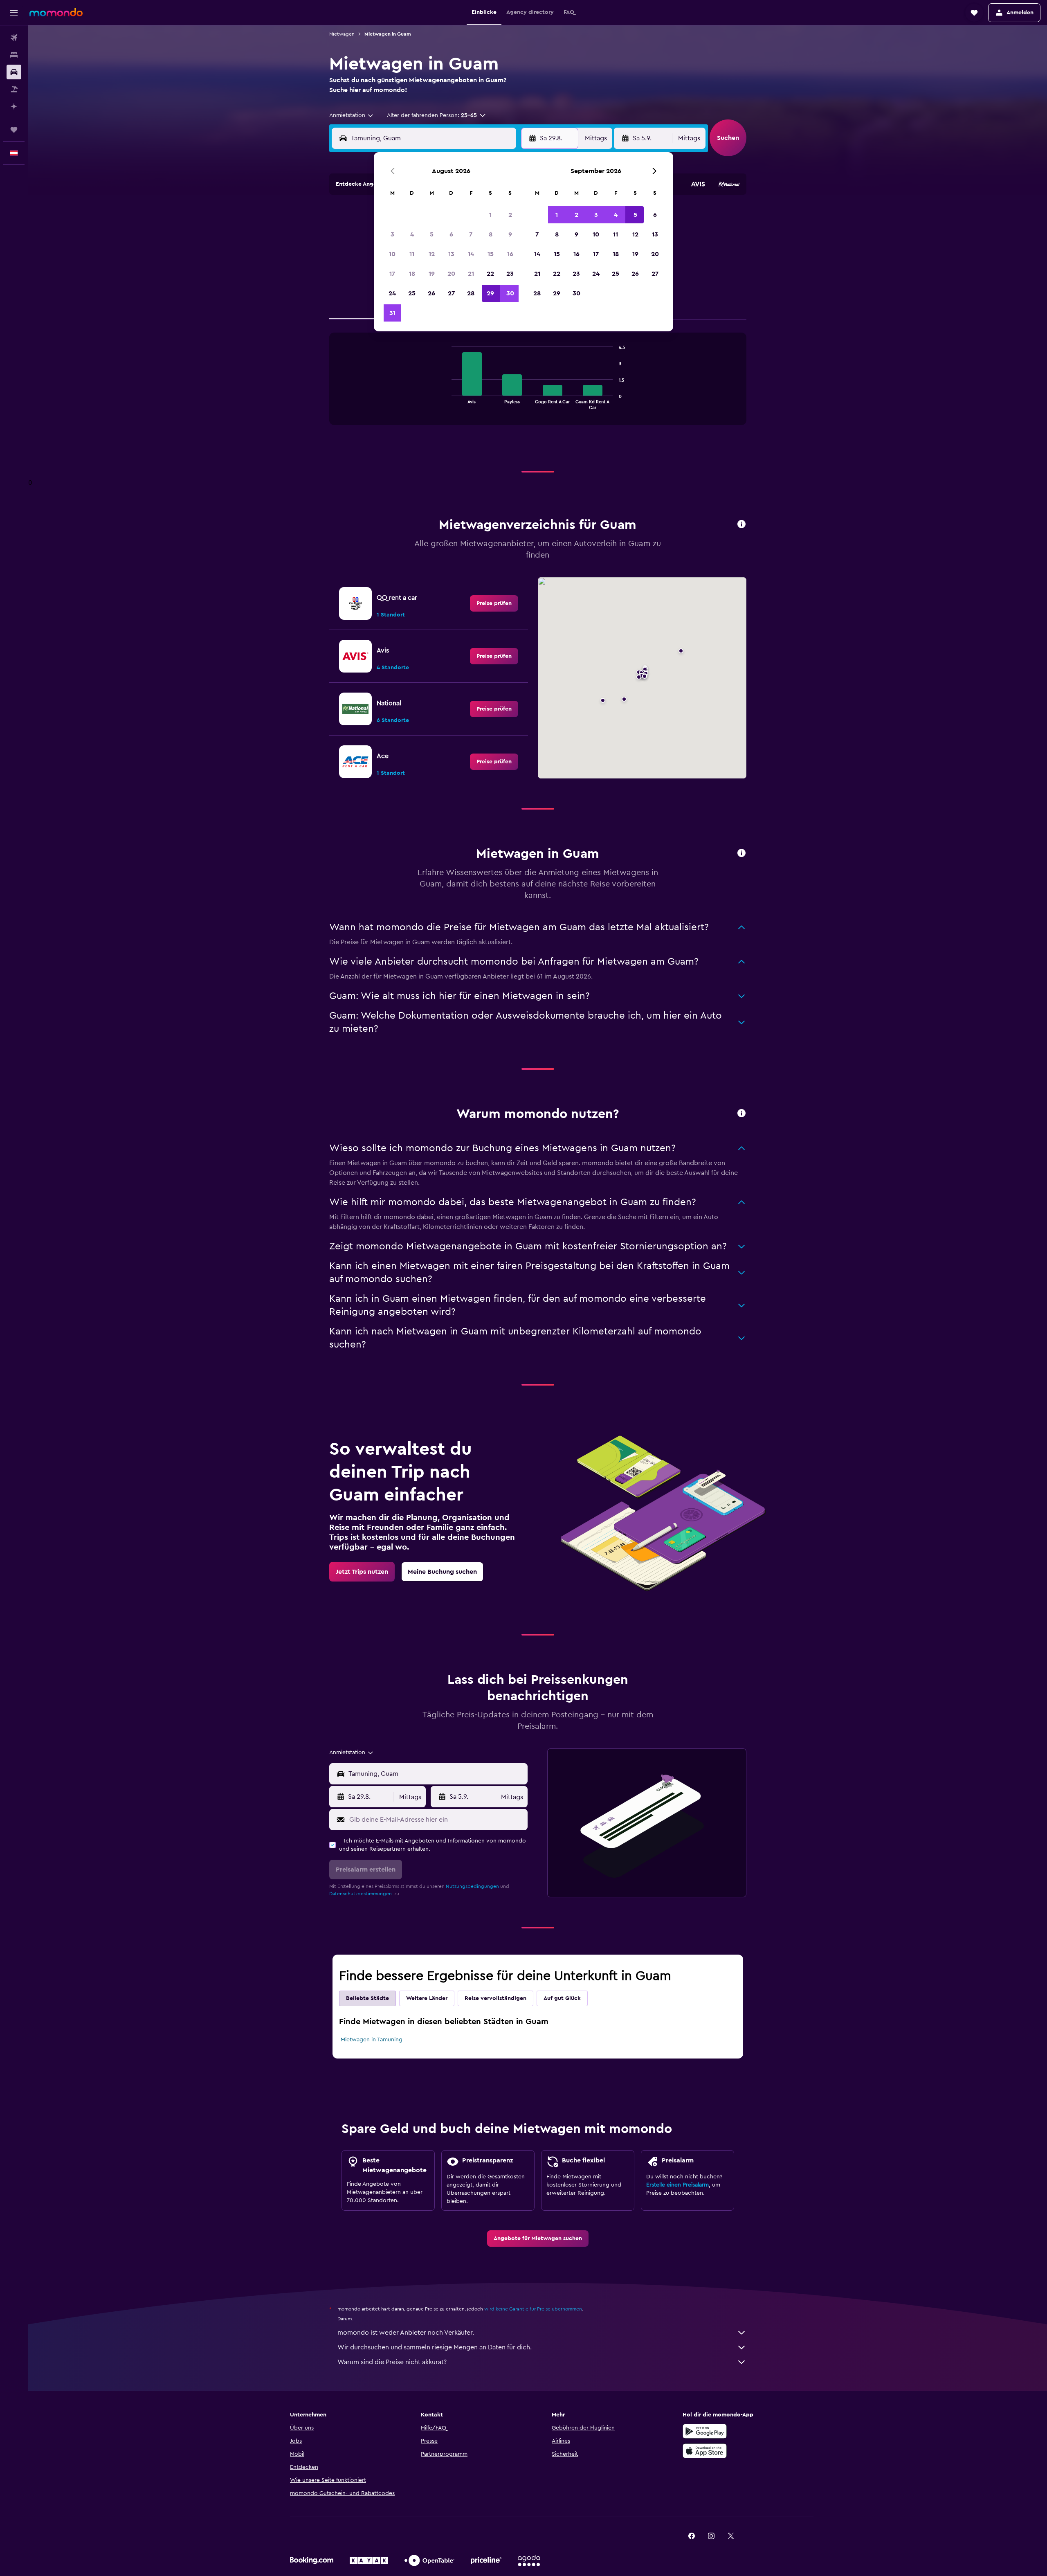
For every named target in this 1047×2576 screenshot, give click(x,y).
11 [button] (412, 254)
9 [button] (510, 234)
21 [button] (471, 274)
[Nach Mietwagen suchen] (14, 72)
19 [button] (432, 274)
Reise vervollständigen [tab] (495, 1998)
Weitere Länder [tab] (427, 1998)
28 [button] (471, 293)
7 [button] (471, 234)
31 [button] (392, 313)
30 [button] (510, 293)
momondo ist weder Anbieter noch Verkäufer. (406, 2333)
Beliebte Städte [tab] (367, 1998)
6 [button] (451, 234)
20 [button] (451, 274)
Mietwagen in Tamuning (372, 2040)
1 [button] (490, 215)
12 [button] (432, 254)
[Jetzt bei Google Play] (705, 2431)
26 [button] (431, 293)
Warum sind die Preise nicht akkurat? (392, 2362)
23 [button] (510, 274)
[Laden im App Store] (705, 2451)
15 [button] (491, 254)
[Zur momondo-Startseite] (56, 12)
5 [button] (432, 234)
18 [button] (412, 274)
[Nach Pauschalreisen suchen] (14, 89)
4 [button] (412, 234)
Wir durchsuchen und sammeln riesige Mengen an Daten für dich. (435, 2347)
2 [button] (510, 215)
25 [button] (412, 293)
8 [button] (491, 234)
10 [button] (392, 254)
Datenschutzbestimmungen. (361, 1894)
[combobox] (352, 115)
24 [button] (392, 293)
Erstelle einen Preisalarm (677, 2185)
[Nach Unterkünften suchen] (14, 55)
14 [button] (471, 254)
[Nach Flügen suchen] (14, 38)
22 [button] (490, 274)
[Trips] (14, 130)
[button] (14, 13)
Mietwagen (342, 34)
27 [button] (451, 293)
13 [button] (451, 254)
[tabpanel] (538, 387)
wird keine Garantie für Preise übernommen (533, 2309)
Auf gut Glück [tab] (562, 1998)
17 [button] (392, 274)
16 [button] (510, 254)
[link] (494, 603)
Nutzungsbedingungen (472, 1886)
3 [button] (392, 234)
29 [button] (490, 293)
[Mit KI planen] (14, 106)
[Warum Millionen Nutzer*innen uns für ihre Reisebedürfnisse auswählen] (741, 1114)
